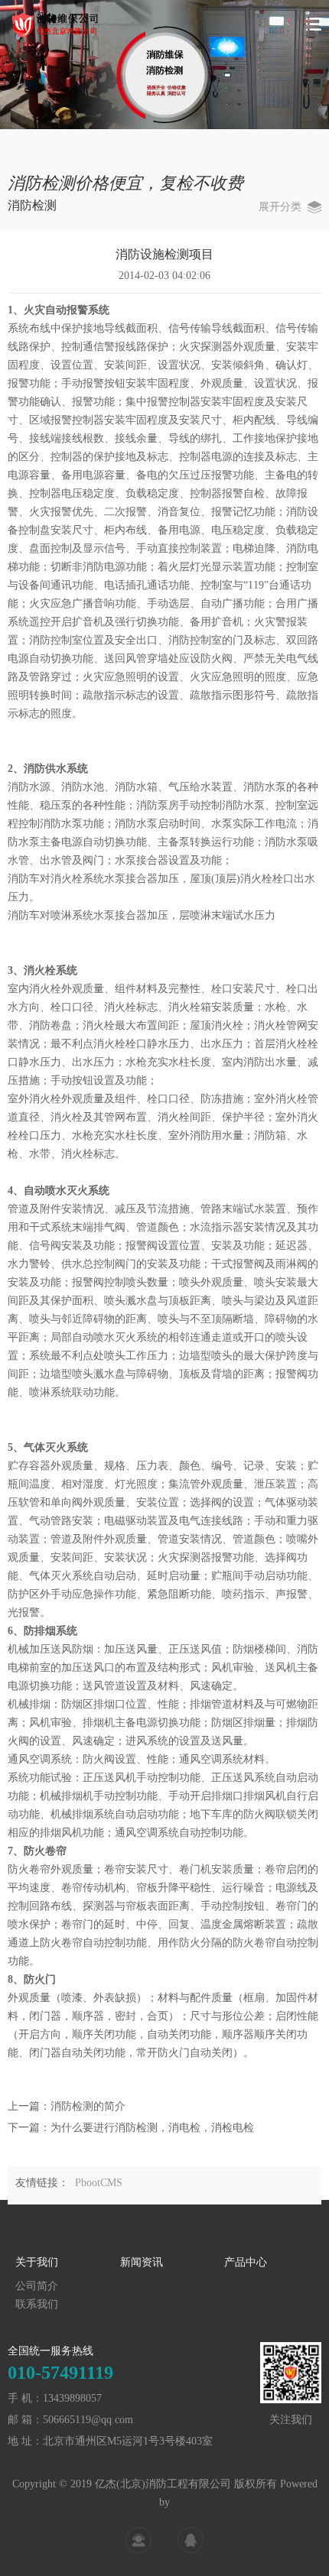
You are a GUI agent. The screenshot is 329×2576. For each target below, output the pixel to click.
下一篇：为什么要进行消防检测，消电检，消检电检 (131, 2128)
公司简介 (37, 2286)
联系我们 (37, 2304)
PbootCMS (99, 2183)
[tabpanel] (164, 65)
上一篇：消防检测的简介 (67, 2106)
